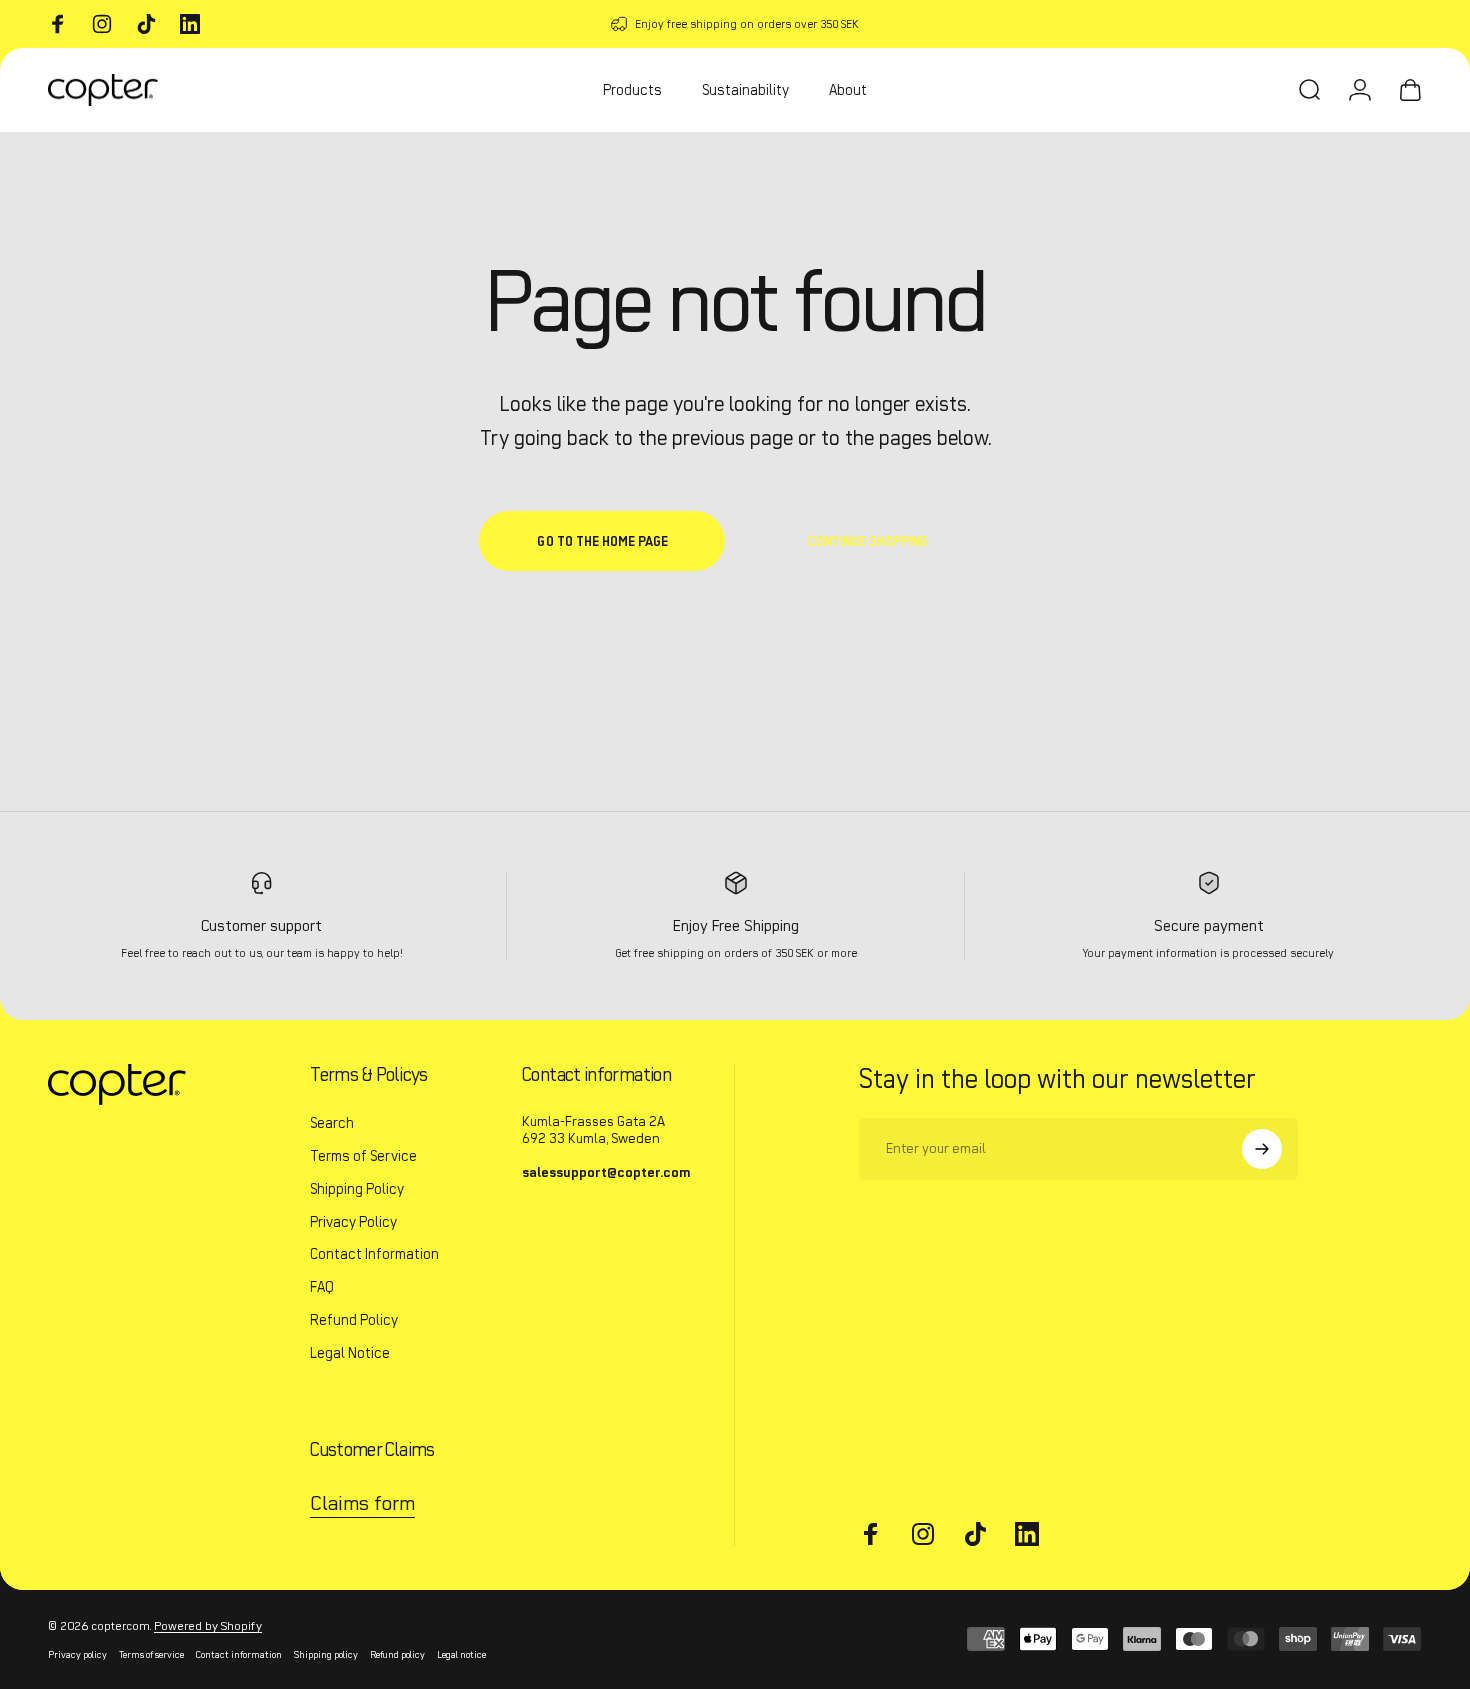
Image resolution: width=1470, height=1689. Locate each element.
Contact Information (374, 1254)
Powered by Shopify (208, 1625)
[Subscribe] (1262, 1149)
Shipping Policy (357, 1189)
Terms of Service (363, 1156)
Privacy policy (77, 1655)
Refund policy (397, 1655)
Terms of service (151, 1655)
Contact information (239, 1655)
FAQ (322, 1287)
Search (332, 1123)
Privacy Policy (353, 1222)
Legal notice (461, 1655)
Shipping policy (326, 1655)
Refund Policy (354, 1320)
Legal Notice (350, 1353)
